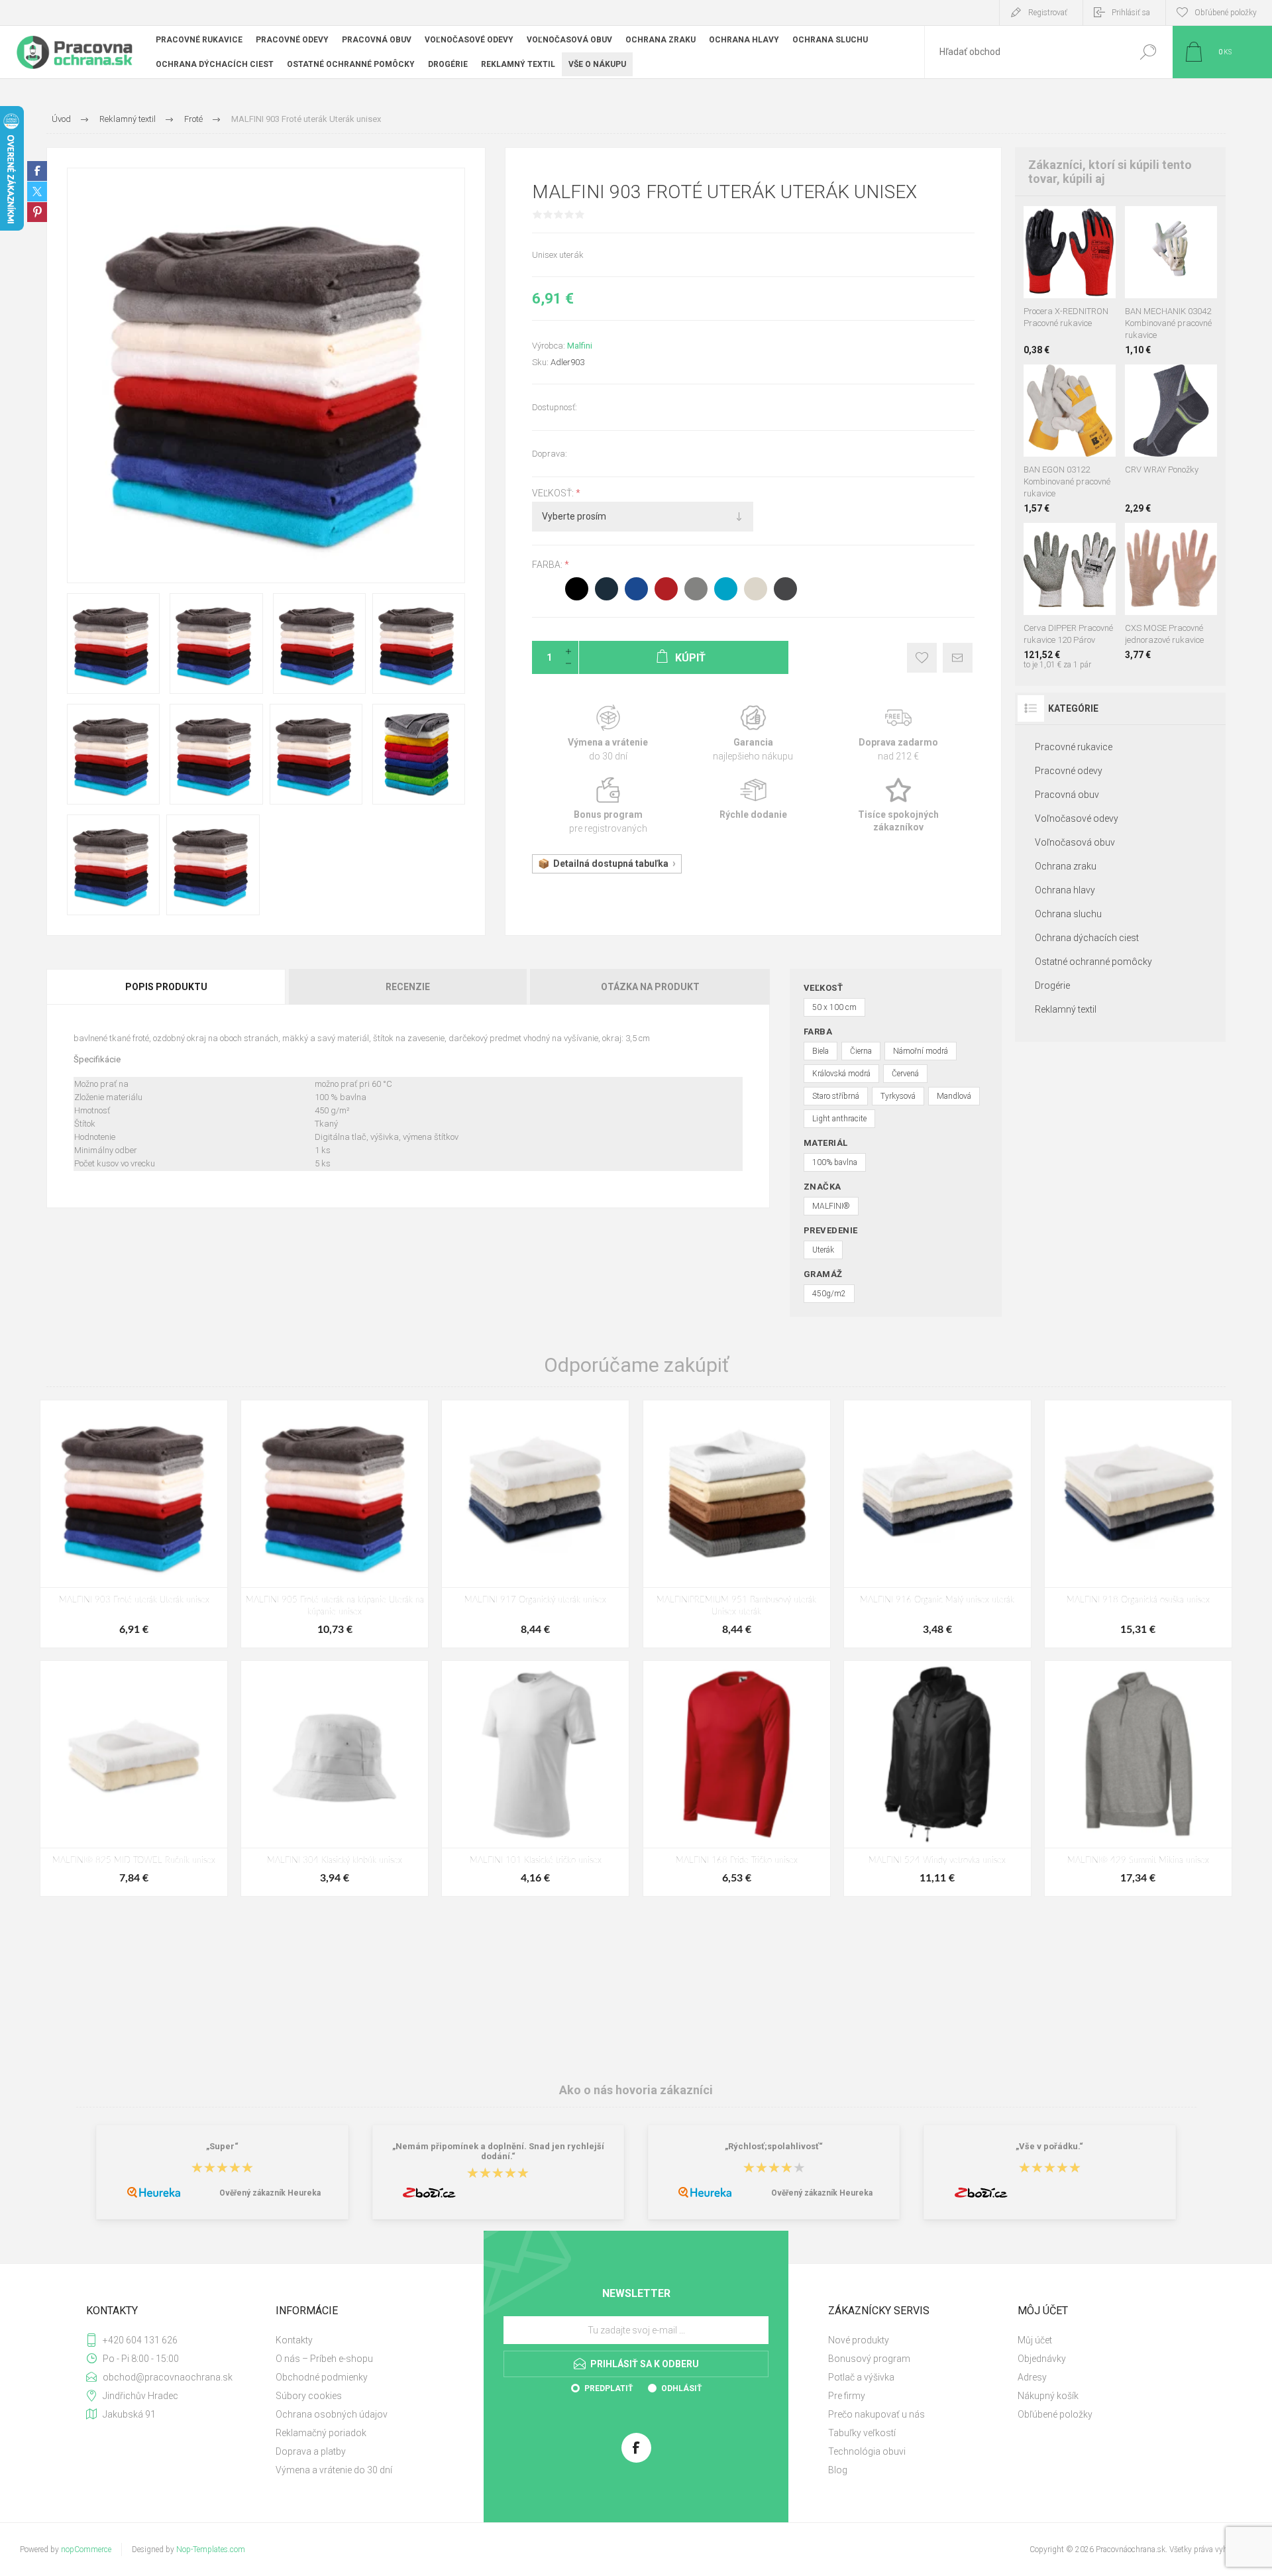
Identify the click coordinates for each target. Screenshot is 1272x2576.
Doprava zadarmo (899, 734)
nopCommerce (86, 2549)
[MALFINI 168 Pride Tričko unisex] (737, 1778)
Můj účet (1035, 2340)
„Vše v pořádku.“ (1049, 2146)
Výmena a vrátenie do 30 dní (334, 2470)
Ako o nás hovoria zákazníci (636, 2090)
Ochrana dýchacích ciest (1087, 938)
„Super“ (222, 2146)
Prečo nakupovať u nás (876, 2414)
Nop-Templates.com (211, 2549)
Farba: (548, 565)
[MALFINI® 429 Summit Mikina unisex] (1138, 1778)
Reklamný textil (1066, 1009)
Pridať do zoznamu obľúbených (1074, 265)
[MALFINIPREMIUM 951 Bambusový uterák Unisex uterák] (737, 1524)
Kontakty (294, 2340)
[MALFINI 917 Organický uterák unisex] (535, 1524)
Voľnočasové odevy (1077, 818)
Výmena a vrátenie (608, 734)
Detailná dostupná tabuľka (611, 864)
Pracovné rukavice (1074, 747)
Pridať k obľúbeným (922, 658)
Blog (838, 2470)
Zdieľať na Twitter (37, 192)
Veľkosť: (554, 493)
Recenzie (408, 987)
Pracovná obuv (1067, 795)
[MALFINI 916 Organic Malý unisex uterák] (937, 1524)
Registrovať (1048, 13)
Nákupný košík (1048, 2396)
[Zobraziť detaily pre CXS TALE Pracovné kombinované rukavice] (1141, 224)
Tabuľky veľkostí (862, 2433)
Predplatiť (609, 2388)
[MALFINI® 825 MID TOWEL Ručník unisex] (134, 1778)
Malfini (580, 346)
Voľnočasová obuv (1075, 842)
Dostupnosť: (555, 407)
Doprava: (550, 454)
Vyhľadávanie (1148, 52)
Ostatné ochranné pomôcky (1093, 962)
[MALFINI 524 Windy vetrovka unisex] (937, 1778)
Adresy (1032, 2377)
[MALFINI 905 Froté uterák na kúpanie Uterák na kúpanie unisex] (335, 1524)
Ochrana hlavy (1065, 890)
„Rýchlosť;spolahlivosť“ (774, 2146)
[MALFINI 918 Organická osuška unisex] (1138, 1524)
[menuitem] (365, 2340)
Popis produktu (166, 987)
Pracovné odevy (1069, 771)
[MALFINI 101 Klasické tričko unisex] (535, 1778)
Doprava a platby (311, 2451)
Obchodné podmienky (322, 2377)
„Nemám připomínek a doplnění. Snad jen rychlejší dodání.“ (498, 2151)
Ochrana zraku (1066, 866)
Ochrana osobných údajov (332, 2414)
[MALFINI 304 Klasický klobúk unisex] (335, 1778)
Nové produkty (859, 2340)
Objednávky (1042, 2359)
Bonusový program (869, 2359)
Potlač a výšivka (861, 2377)
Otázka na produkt (650, 987)
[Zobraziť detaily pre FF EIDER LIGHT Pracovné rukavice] (1070, 382)
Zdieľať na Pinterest (37, 212)
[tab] (167, 987)
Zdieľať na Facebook (37, 171)
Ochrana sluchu (1068, 914)
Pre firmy (847, 2396)
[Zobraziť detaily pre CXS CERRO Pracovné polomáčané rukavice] (1070, 224)
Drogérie (1052, 985)
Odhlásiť (681, 2388)
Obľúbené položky (1055, 2414)
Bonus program (608, 806)
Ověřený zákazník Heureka (270, 2193)
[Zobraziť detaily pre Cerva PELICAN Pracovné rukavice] (1171, 224)
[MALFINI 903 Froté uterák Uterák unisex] (134, 1524)
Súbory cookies (309, 2396)
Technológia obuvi (867, 2451)
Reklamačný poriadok (321, 2433)
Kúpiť (1057, 265)
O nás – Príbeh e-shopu (324, 2359)
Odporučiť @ (958, 658)
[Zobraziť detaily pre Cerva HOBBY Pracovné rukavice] (1201, 224)
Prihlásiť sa (1131, 13)
